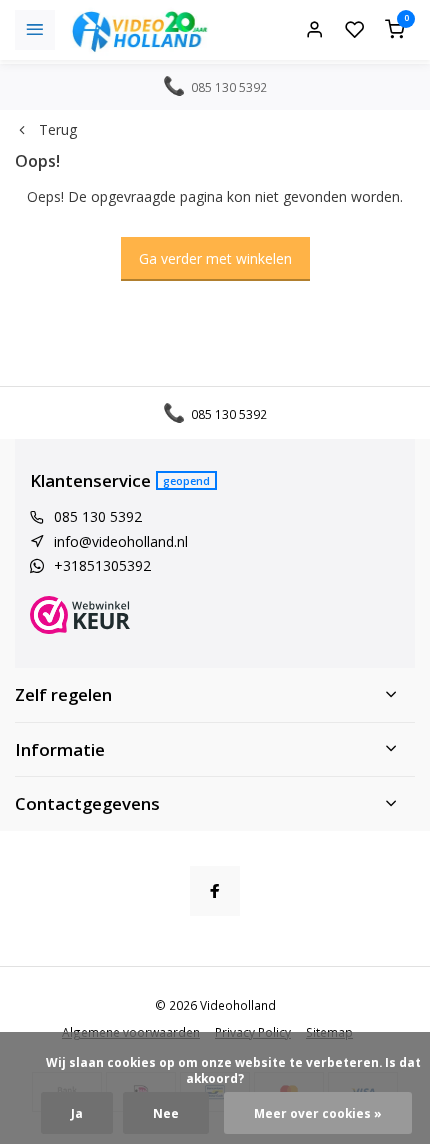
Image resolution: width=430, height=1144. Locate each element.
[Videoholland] (140, 30)
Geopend (186, 480)
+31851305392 (102, 565)
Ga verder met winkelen (215, 258)
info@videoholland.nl (121, 541)
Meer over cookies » (318, 1113)
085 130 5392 (98, 516)
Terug (58, 129)
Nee (166, 1113)
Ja (77, 1113)
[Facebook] (215, 891)
